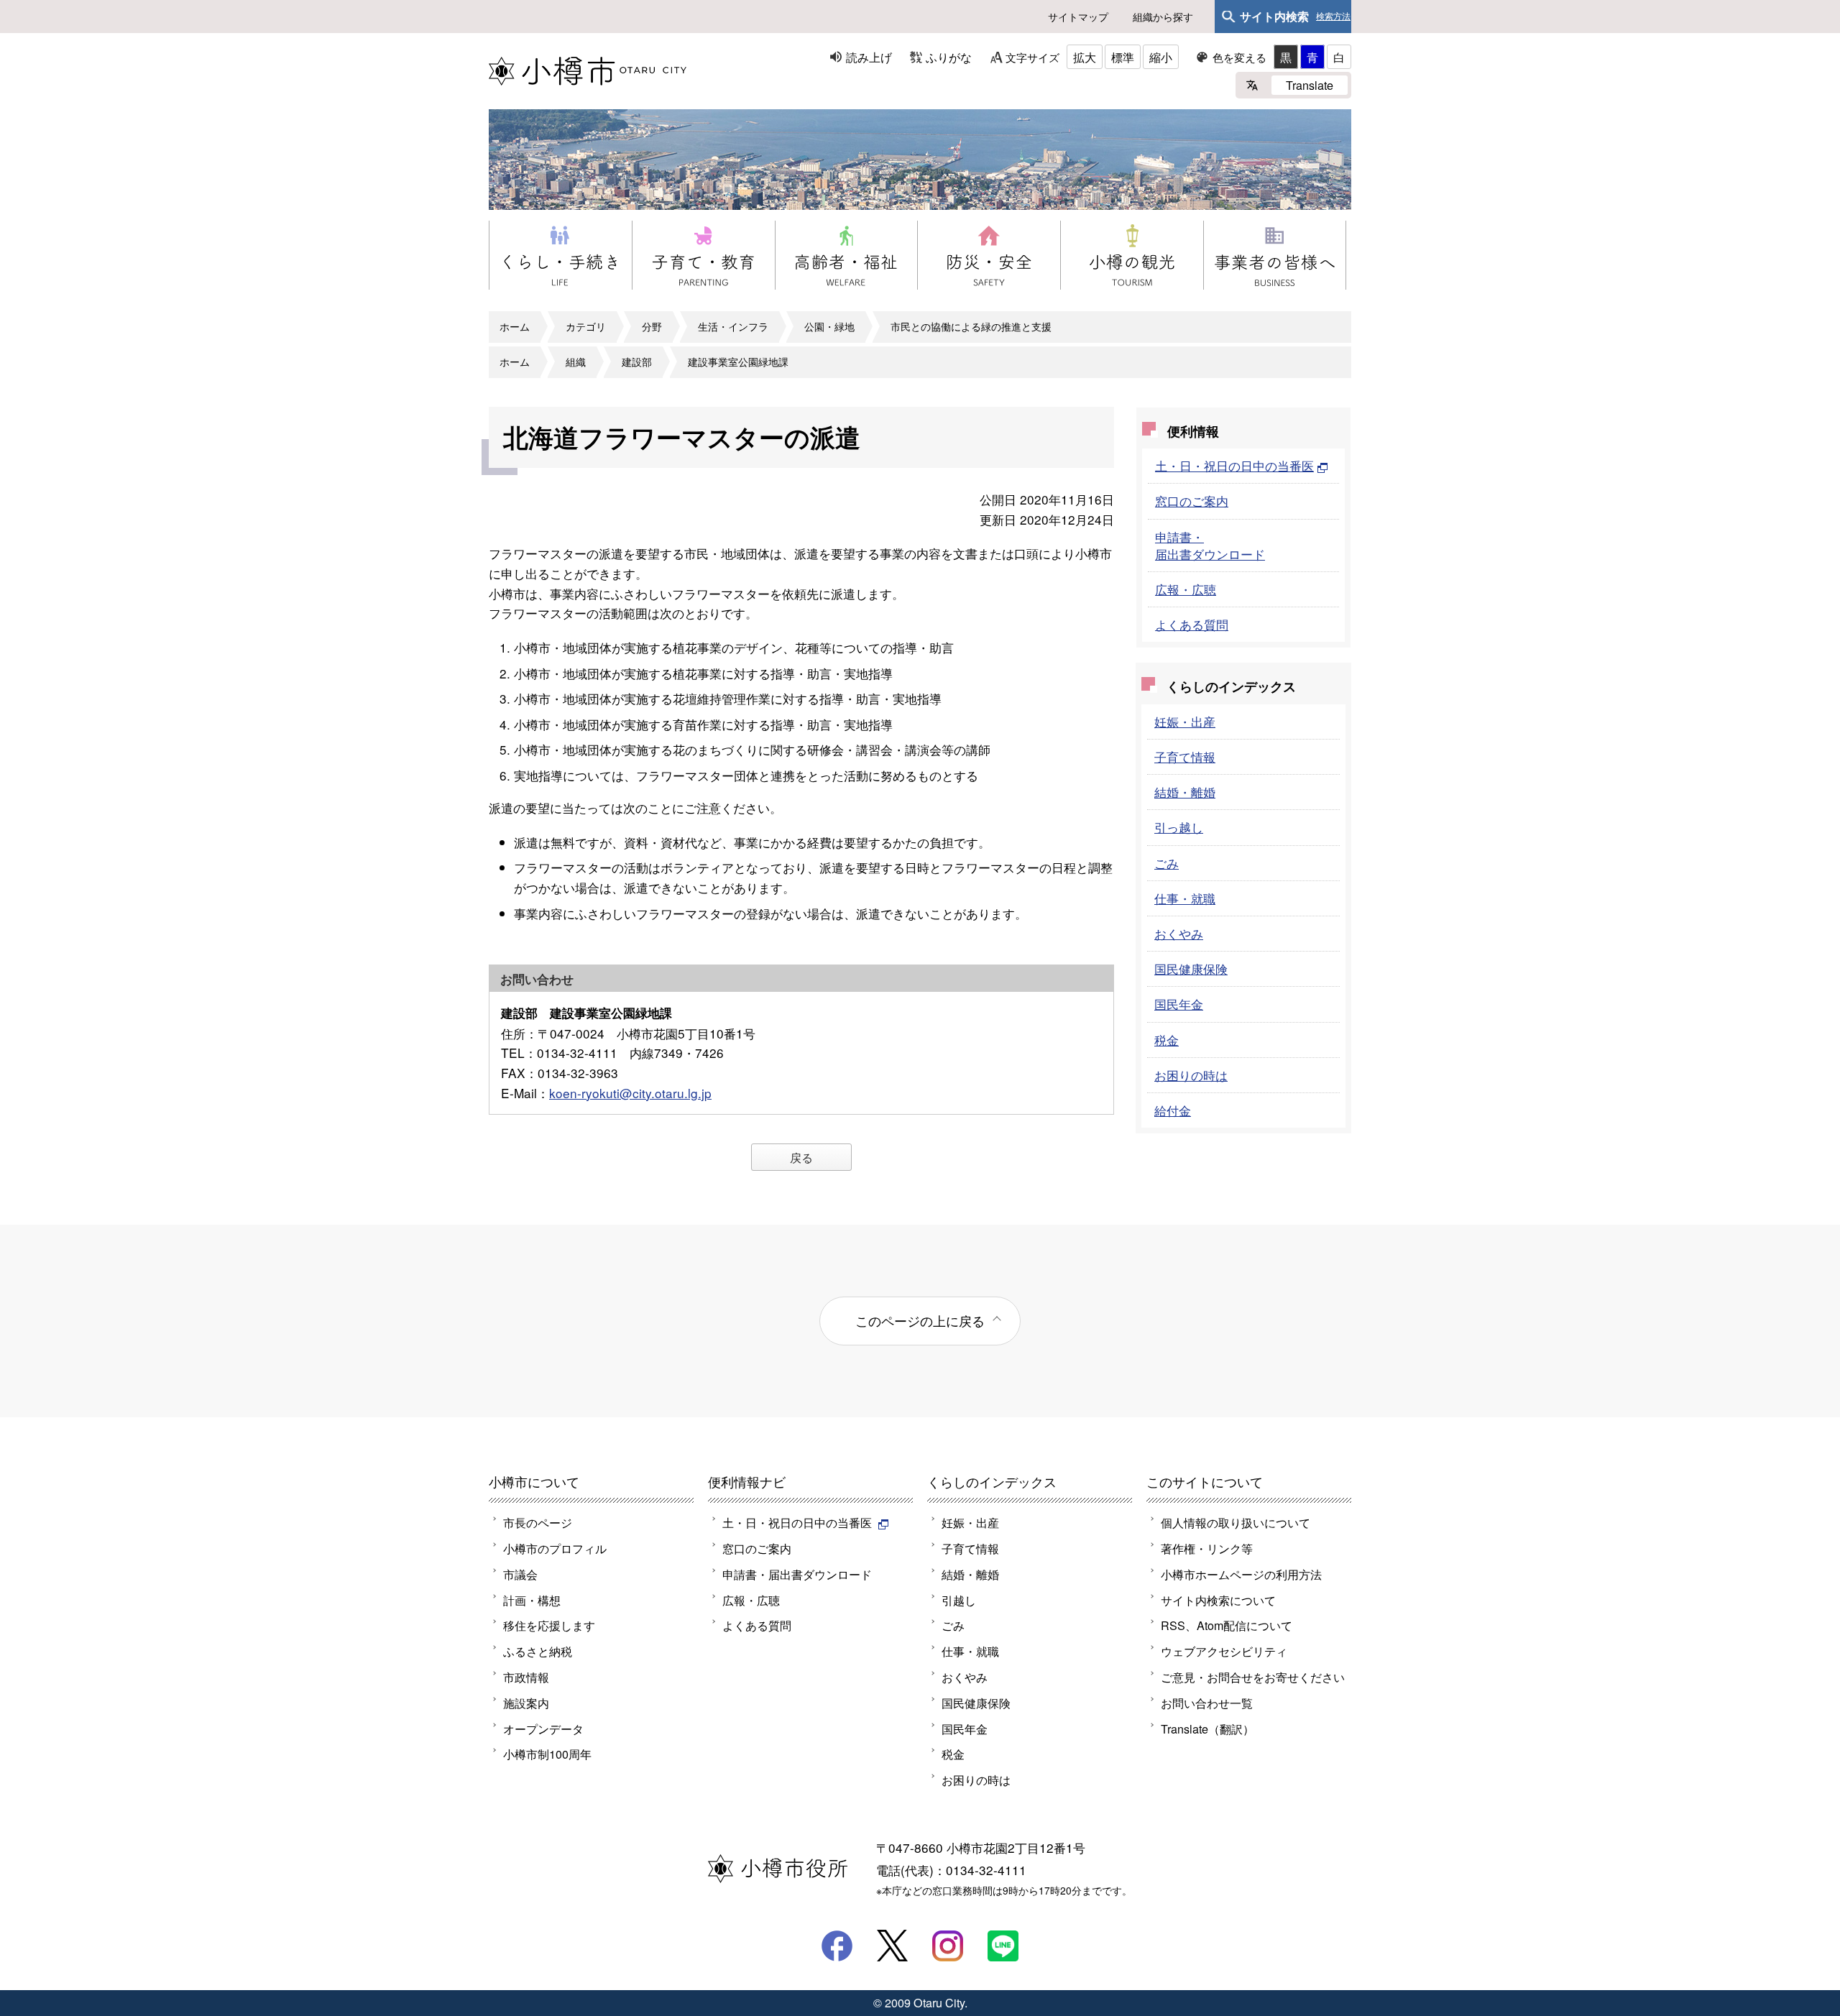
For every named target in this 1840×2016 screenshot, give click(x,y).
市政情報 (526, 1677)
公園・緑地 (829, 326)
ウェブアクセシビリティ (1224, 1651)
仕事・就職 (1185, 898)
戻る (801, 1157)
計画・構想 (532, 1600)
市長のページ (538, 1522)
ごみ (1167, 863)
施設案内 (526, 1703)
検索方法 (1333, 17)
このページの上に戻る (920, 1320)
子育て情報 (1185, 756)
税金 (1167, 1040)
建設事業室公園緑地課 (738, 362)
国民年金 (1179, 1004)
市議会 (520, 1574)
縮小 (1161, 57)
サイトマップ (1078, 17)
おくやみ (1179, 933)
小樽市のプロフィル (555, 1548)
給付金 (1173, 1110)
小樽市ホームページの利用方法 (1241, 1574)
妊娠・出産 (1185, 721)
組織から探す (1163, 17)
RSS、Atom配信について (1227, 1625)
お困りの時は (1191, 1075)
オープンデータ (543, 1729)
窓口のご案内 (1192, 501)
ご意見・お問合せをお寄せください (1253, 1677)
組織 (576, 362)
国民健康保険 (1191, 968)
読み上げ (869, 57)
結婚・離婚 (1185, 792)
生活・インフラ (733, 326)
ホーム (515, 326)
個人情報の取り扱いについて (1236, 1522)
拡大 (1085, 57)
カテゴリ (586, 326)
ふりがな (949, 57)
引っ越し (1179, 827)
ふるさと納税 (538, 1651)
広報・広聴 (1186, 589)
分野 (652, 326)
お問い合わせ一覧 (1207, 1703)
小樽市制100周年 (547, 1754)
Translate (1310, 85)
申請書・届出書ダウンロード (1210, 545)
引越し (959, 1600)
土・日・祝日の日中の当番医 (1234, 465)
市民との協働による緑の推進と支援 (971, 326)
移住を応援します (549, 1625)
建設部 (637, 362)
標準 (1123, 57)
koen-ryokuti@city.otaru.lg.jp (630, 1093)
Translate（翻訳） (1207, 1729)
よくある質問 (1192, 624)
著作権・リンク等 (1207, 1548)
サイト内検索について (1218, 1600)
